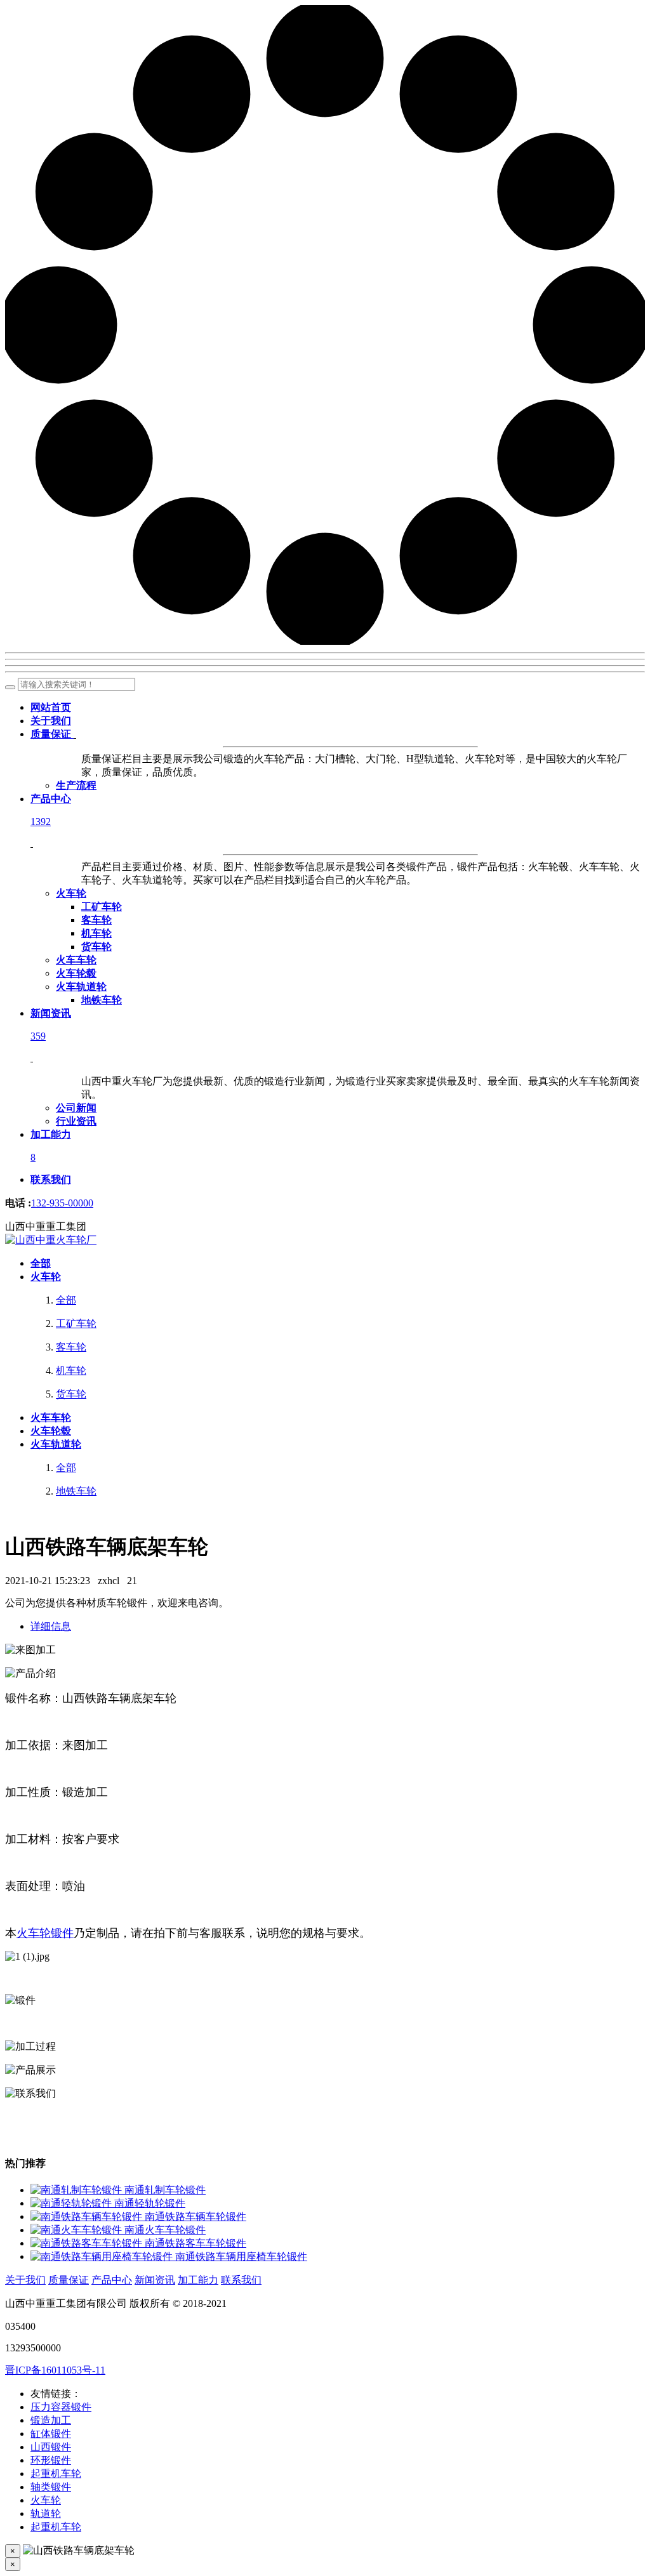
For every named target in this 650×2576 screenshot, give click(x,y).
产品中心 (112, 2280)
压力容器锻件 (61, 2407)
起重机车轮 (56, 2474)
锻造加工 (51, 2420)
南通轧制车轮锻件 (165, 2190)
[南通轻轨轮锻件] (72, 2203)
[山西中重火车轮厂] (51, 1240)
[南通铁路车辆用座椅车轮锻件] (103, 2256)
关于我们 (25, 2280)
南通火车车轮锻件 (165, 2230)
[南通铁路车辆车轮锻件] (88, 2216)
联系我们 (241, 2280)
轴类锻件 (51, 2487)
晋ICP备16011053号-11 (55, 2370)
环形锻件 (51, 2460)
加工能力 (198, 2280)
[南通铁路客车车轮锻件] (88, 2243)
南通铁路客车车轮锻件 (196, 2243)
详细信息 (51, 1626)
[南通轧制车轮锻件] (77, 2190)
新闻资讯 (155, 2280)
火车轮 (46, 2500)
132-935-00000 (62, 1203)
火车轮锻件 (45, 1933)
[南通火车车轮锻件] (77, 2230)
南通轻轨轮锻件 (150, 2203)
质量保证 (69, 2280)
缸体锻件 (51, 2434)
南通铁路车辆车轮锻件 (196, 2216)
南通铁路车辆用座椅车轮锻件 (241, 2256)
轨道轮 (46, 2513)
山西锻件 (51, 2447)
